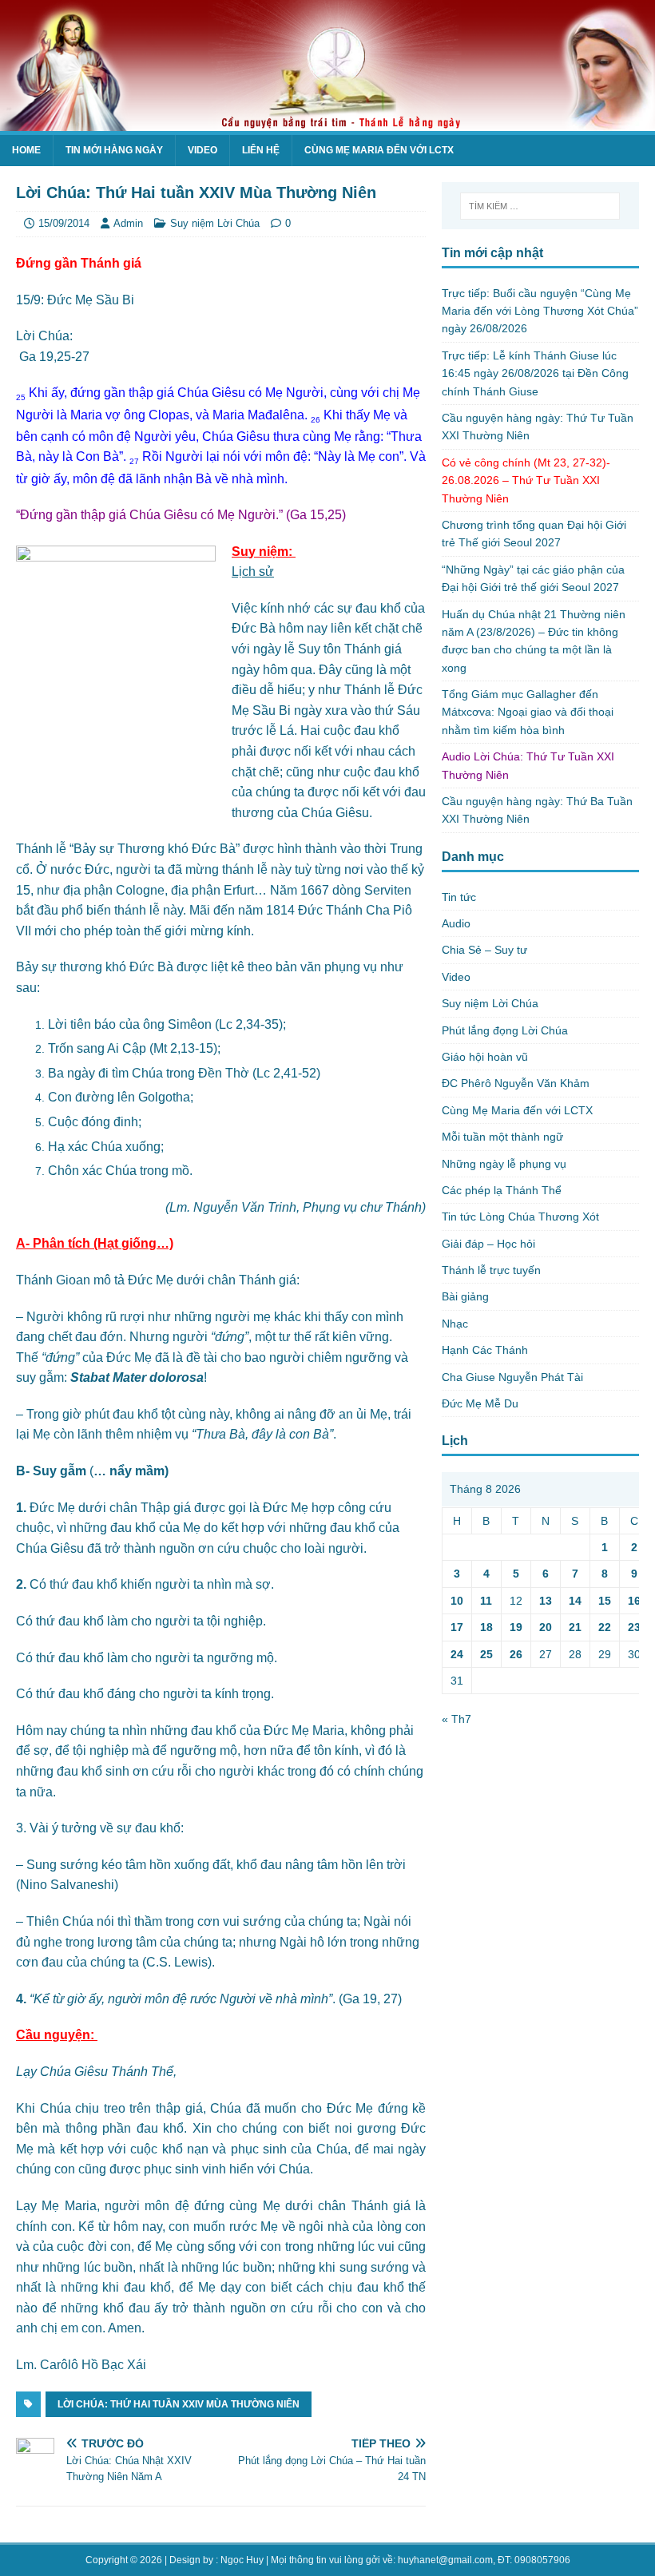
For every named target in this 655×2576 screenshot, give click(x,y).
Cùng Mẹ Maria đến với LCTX (379, 150)
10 (457, 1601)
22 (605, 1627)
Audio (456, 923)
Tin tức (459, 897)
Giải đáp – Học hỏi (488, 1244)
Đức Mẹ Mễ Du (480, 1403)
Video (202, 150)
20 (546, 1627)
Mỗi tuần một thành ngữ (502, 1137)
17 (457, 1627)
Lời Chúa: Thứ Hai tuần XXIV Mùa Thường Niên (179, 2404)
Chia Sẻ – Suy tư (484, 950)
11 (486, 1601)
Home (26, 150)
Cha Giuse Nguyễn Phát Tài (512, 1377)
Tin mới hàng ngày (114, 150)
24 (457, 1654)
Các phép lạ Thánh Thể (502, 1190)
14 (575, 1601)
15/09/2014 (64, 223)
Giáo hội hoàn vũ (485, 1057)
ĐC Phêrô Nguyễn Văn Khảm (516, 1083)
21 (575, 1627)
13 (546, 1601)
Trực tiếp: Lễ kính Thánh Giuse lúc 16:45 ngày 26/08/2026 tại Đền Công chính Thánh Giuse (535, 373)
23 (634, 1627)
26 (516, 1654)
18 (486, 1627)
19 (516, 1627)
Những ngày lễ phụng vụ (504, 1164)
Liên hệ (261, 150)
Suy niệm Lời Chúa (215, 223)
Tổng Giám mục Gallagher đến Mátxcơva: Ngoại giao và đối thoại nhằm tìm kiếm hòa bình (528, 712)
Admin (128, 223)
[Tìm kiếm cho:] (540, 206)
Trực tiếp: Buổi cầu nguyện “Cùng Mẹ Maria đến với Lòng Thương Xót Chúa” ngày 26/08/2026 (540, 311)
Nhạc (455, 1324)
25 (486, 1654)
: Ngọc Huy (240, 2560)
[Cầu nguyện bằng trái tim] (327, 122)
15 (605, 1601)
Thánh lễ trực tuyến (491, 1270)
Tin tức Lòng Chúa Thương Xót (520, 1217)
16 (634, 1601)
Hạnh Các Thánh (485, 1350)
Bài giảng (465, 1296)
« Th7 (457, 1719)
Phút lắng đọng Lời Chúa (505, 1030)
